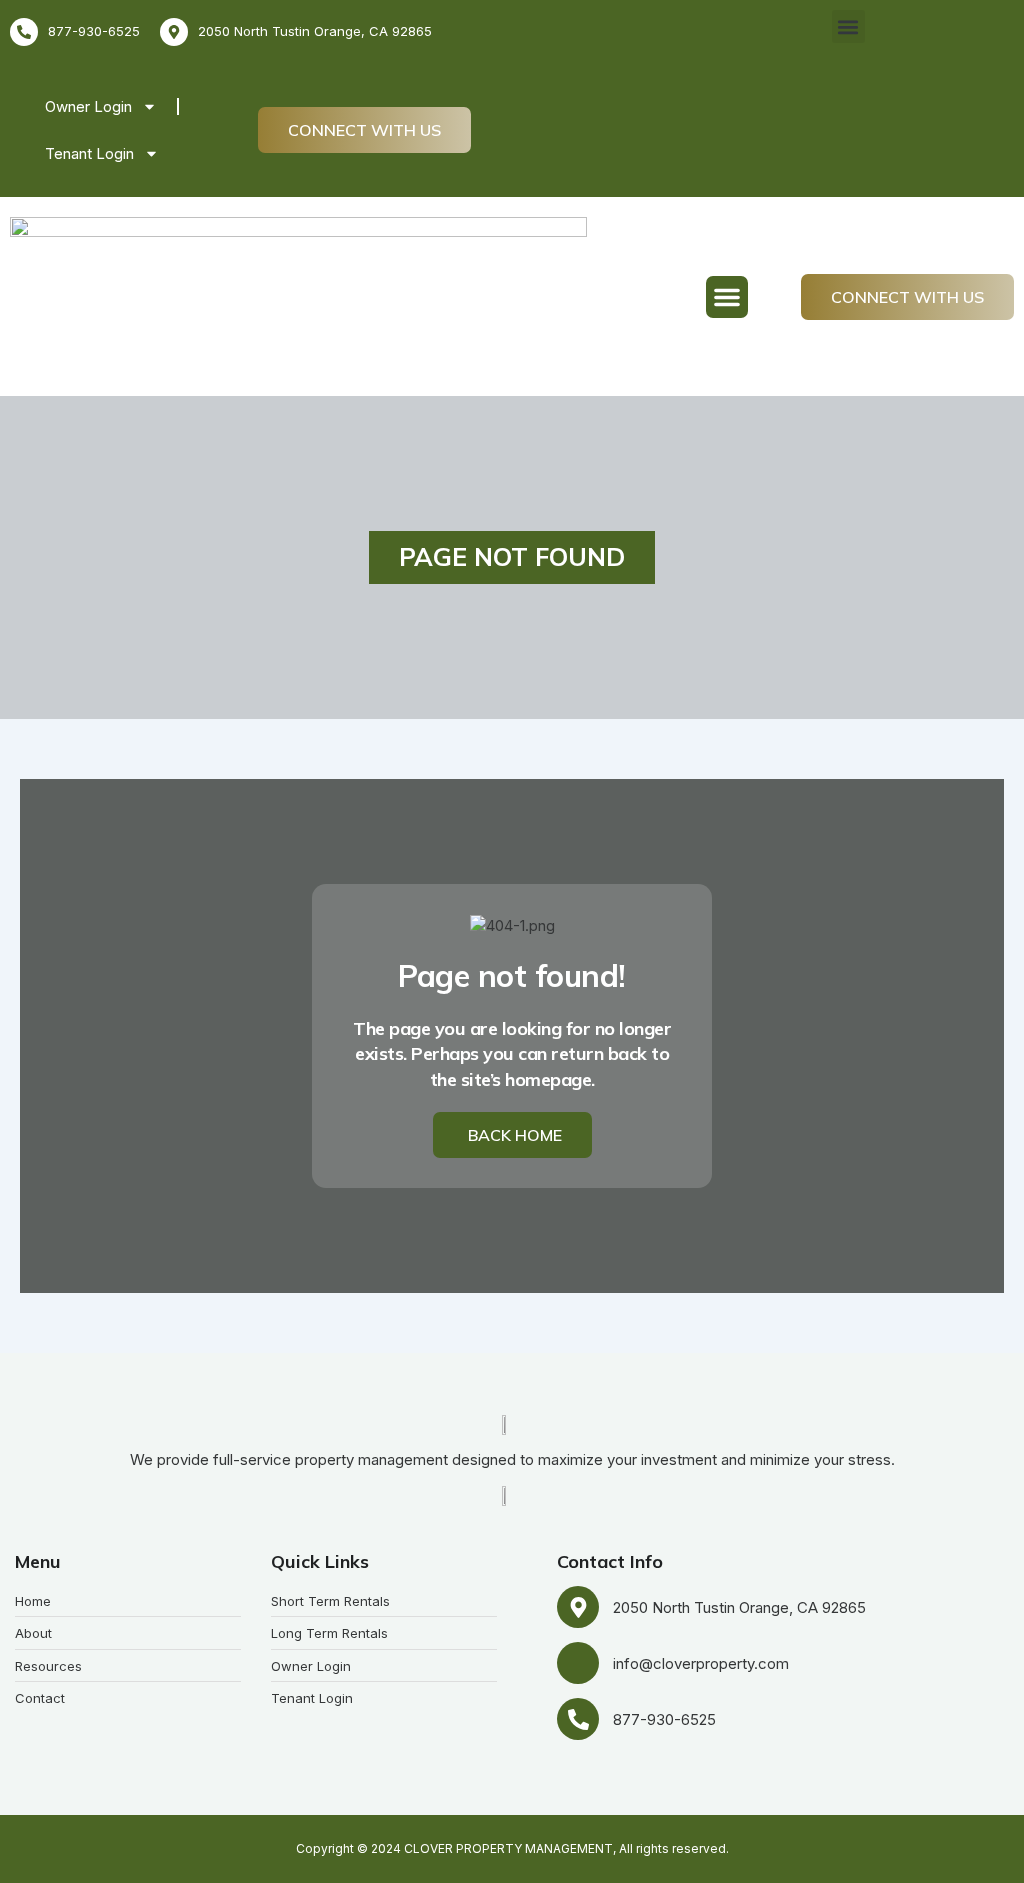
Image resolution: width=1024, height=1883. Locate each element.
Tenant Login (89, 153)
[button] (848, 26)
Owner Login (88, 106)
